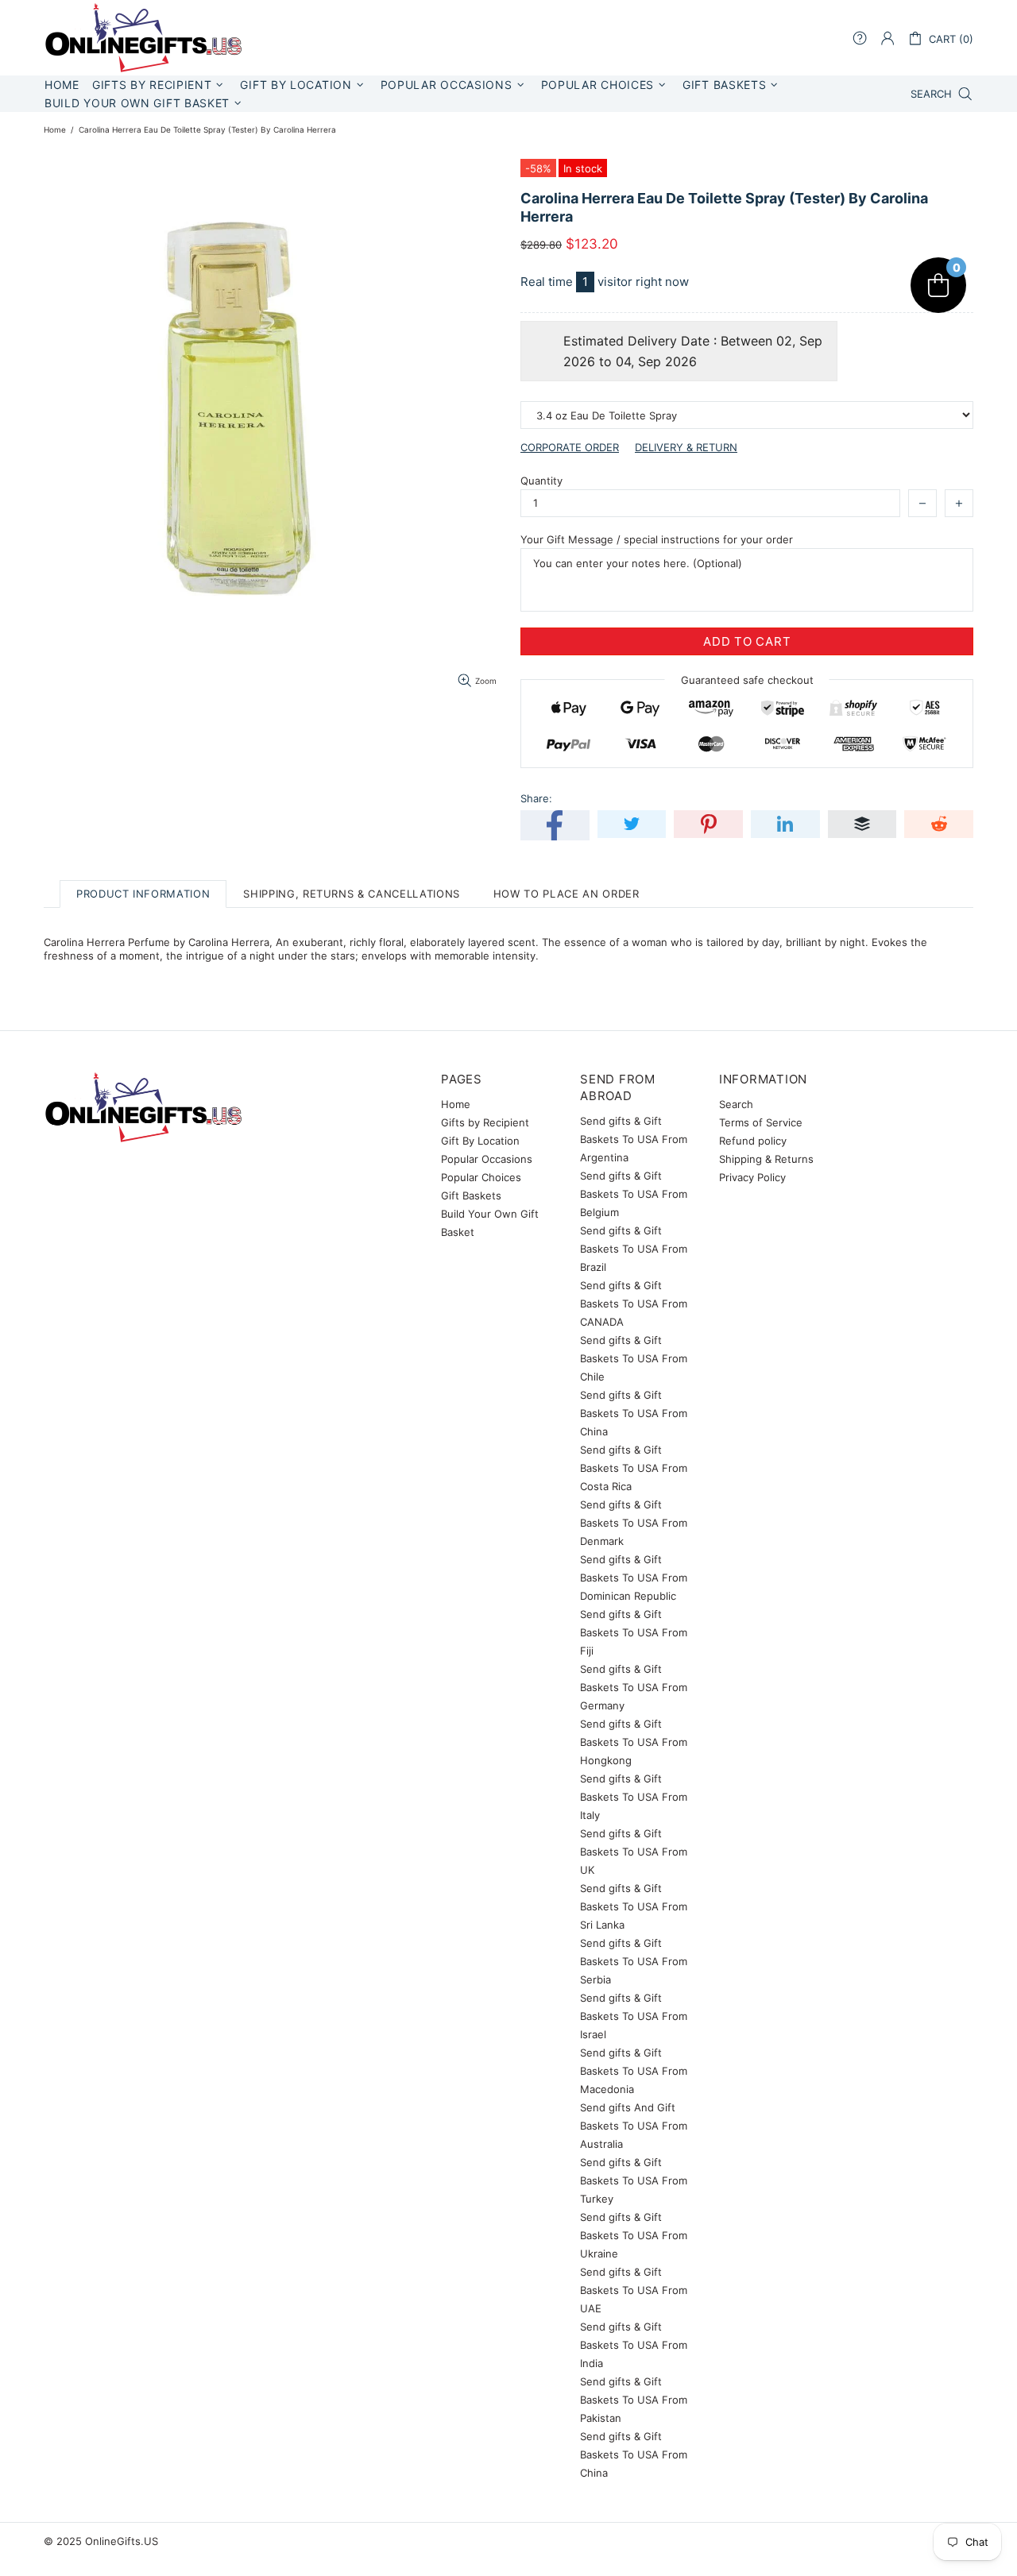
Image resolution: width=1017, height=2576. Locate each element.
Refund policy (753, 1141)
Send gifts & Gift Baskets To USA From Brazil (634, 1249)
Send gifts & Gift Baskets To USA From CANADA (634, 1303)
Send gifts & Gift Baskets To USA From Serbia (634, 1961)
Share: (536, 798)
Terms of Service (761, 1122)
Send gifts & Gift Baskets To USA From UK (634, 1852)
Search (736, 1104)
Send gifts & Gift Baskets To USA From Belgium (634, 1194)
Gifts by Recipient (485, 1122)
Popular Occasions (487, 1159)
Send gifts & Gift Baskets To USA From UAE (634, 2290)
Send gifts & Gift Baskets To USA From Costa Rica (634, 1468)
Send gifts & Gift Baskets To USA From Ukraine (634, 2235)
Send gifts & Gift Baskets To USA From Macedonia (634, 2071)
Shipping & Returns (766, 1159)
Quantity (541, 481)
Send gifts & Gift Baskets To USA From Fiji (634, 1632)
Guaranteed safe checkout (747, 680)
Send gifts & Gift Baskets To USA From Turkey (634, 2180)
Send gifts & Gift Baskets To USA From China (634, 1413)
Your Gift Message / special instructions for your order (657, 539)
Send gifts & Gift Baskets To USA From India (634, 2345)
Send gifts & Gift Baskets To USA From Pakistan (634, 2400)
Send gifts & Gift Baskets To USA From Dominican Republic (634, 1578)
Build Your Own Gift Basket (490, 1223)
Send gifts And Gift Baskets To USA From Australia (634, 2126)
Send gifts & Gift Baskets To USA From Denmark (634, 1523)
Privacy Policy (752, 1177)
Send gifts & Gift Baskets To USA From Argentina (634, 1139)
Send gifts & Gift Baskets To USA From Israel (634, 2016)
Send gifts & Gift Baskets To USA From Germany (634, 1687)
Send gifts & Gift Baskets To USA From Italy (634, 1797)
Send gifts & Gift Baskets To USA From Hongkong (634, 1742)
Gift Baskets (471, 1195)
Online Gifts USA (143, 38)
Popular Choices (481, 1177)
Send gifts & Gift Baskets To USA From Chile (634, 1358)
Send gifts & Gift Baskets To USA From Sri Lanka (634, 1906)
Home (55, 129)
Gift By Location (480, 1141)
